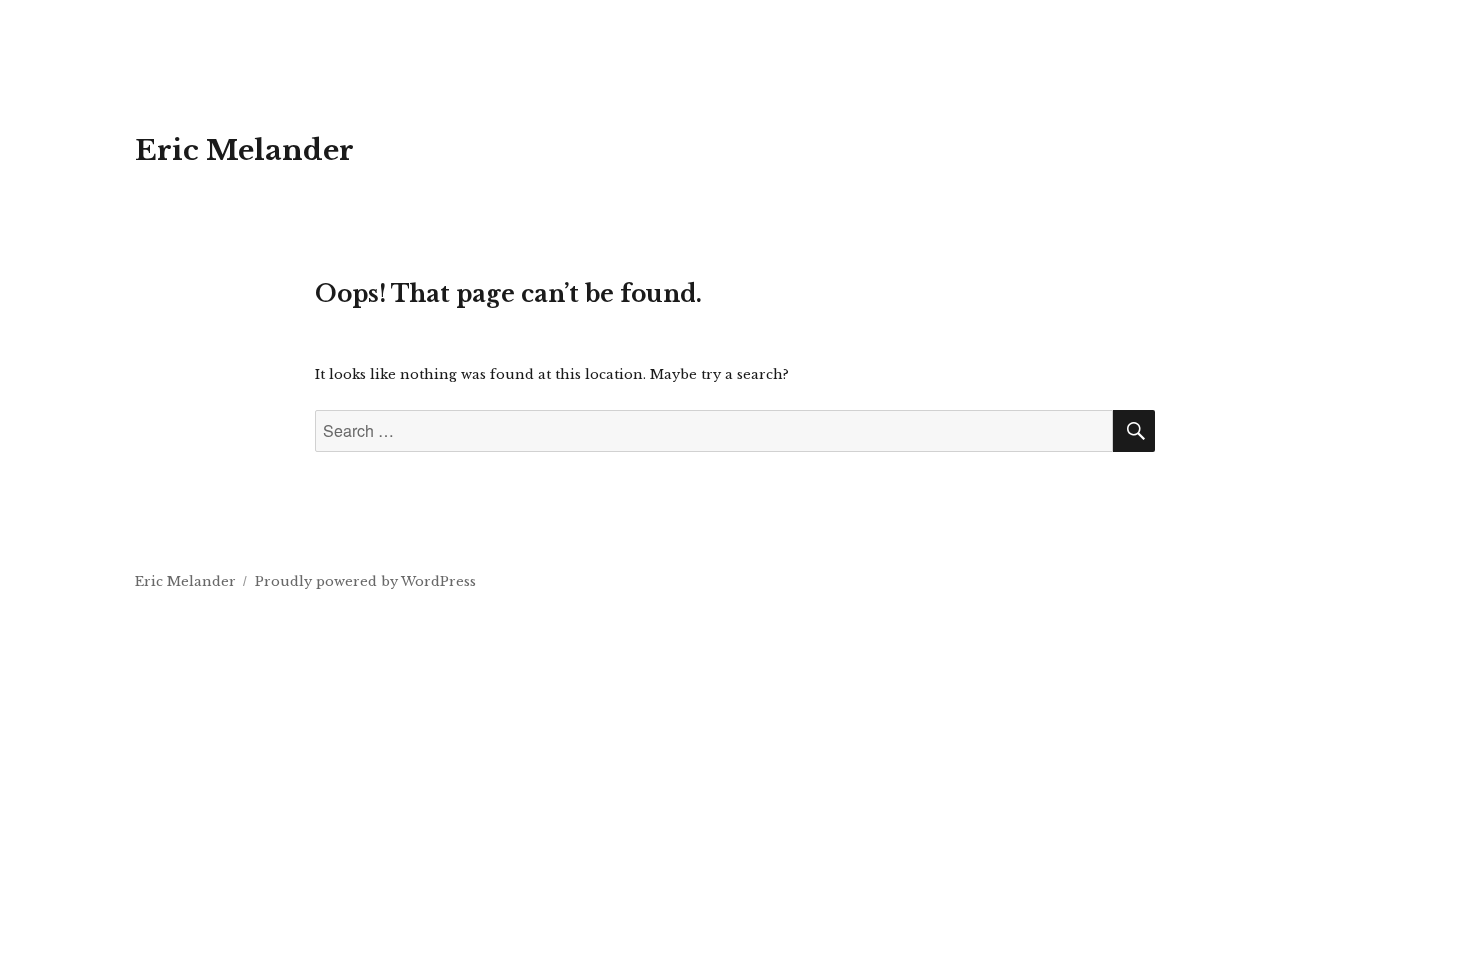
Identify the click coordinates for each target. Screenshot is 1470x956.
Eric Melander (244, 150)
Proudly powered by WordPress (365, 581)
